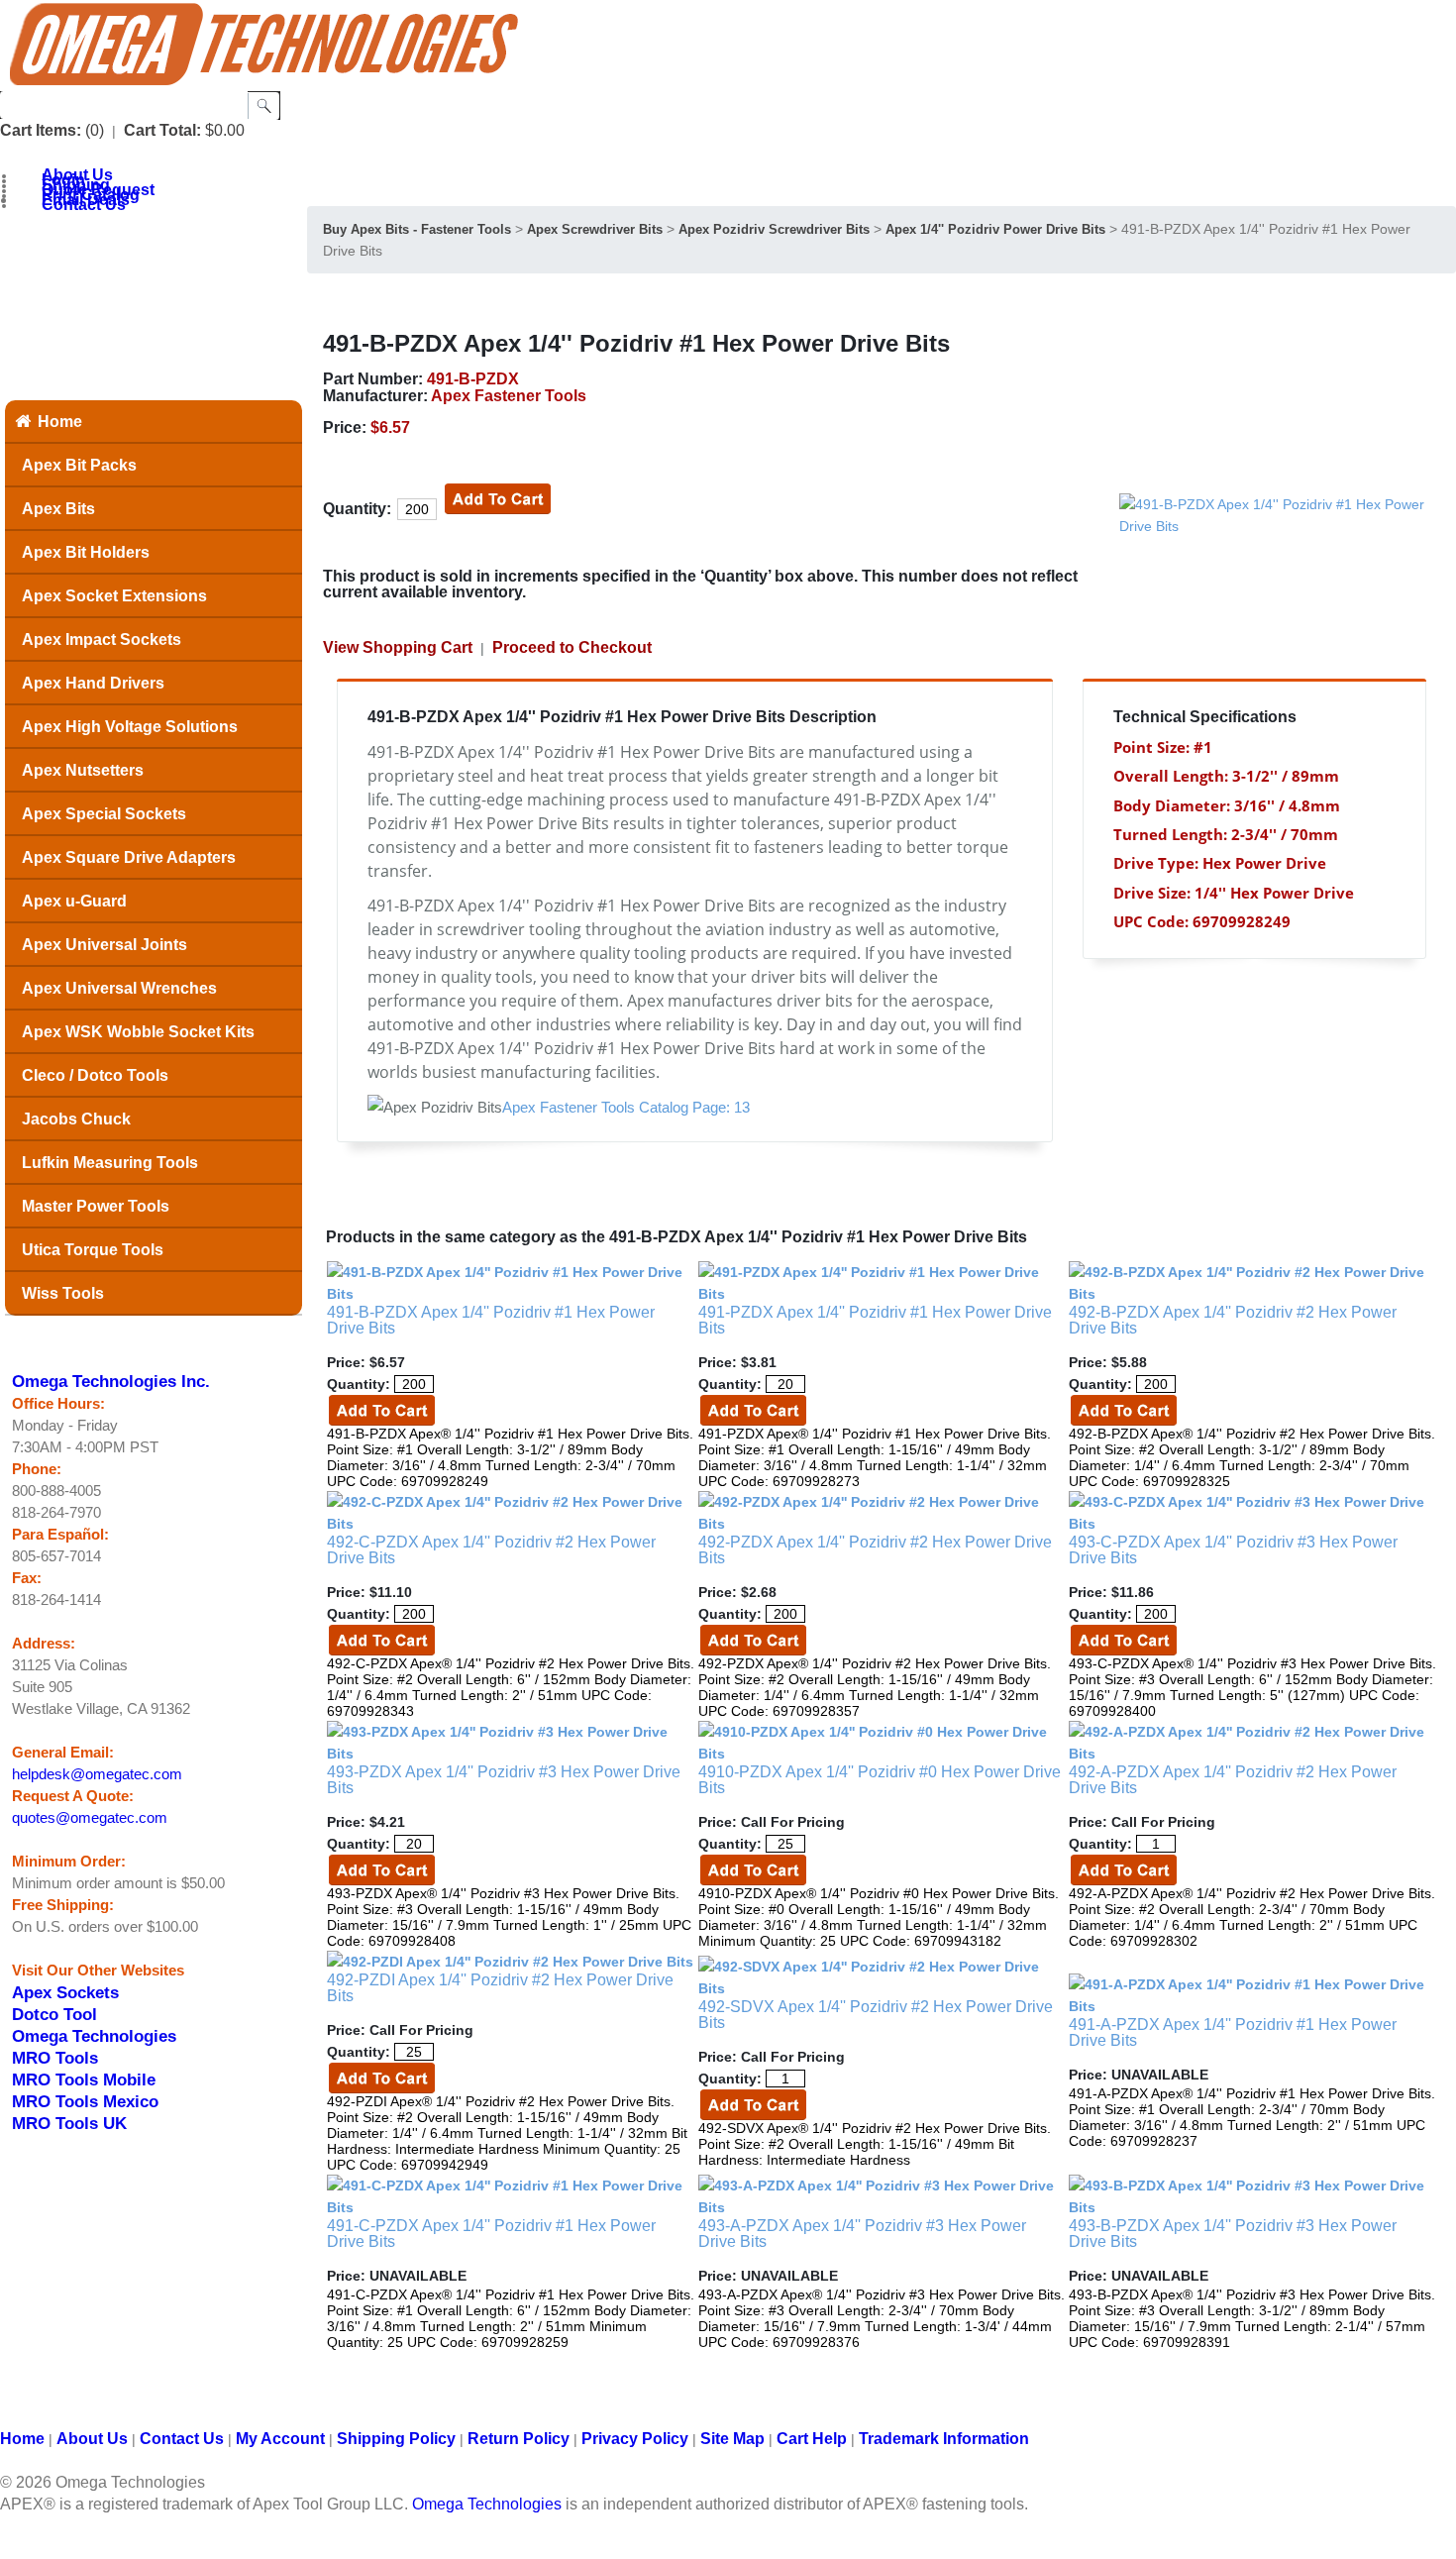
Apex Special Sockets (104, 814)
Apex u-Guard (74, 901)
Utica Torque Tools (93, 1250)
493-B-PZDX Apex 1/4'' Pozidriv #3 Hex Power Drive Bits (1233, 2234)
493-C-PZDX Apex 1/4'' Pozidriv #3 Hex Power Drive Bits (1233, 1550)
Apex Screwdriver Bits (595, 229)
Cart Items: (41, 130)
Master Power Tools (96, 1206)
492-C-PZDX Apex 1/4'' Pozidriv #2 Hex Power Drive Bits (491, 1550)
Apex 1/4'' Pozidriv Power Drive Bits (995, 229)
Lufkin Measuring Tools (110, 1163)
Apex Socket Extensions (114, 596)
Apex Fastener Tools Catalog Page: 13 (626, 1108)
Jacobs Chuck (76, 1119)
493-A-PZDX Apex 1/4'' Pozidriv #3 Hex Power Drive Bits (862, 2234)
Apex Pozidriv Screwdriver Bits (774, 229)
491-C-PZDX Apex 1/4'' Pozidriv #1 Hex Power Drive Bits (491, 2234)
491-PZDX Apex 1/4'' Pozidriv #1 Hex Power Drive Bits (875, 1320)
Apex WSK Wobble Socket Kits (138, 1032)
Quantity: (357, 509)
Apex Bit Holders (86, 552)
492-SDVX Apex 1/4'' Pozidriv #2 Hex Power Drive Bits (876, 2015)
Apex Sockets (65, 1992)
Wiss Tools (63, 1293)
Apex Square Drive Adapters (129, 857)
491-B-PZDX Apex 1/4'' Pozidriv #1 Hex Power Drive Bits (491, 1320)
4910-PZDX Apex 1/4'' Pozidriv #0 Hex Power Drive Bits (880, 1780)
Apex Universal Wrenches (119, 988)
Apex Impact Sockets (102, 640)
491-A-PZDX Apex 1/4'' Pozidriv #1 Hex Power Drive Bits (1233, 2032)
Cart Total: (162, 130)
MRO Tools (55, 2058)
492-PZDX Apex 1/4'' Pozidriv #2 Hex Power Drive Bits (875, 1550)
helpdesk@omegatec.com (97, 1774)
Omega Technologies (94, 2036)
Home (60, 422)
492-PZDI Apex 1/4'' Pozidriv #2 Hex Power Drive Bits (500, 1988)
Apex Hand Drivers (93, 683)
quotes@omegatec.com (90, 1818)
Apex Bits (58, 509)
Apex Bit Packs (79, 465)
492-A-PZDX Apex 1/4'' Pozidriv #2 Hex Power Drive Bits (1233, 1780)
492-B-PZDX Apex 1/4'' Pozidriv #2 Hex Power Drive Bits (1233, 1320)
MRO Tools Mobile (84, 2079)
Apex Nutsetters (83, 770)
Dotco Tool (54, 2014)
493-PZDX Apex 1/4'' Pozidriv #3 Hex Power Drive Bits (504, 1780)
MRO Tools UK (69, 2123)
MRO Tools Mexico (85, 2101)
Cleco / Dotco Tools (95, 1075)
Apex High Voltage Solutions (130, 727)
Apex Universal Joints (104, 945)
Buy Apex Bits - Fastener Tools (417, 229)
